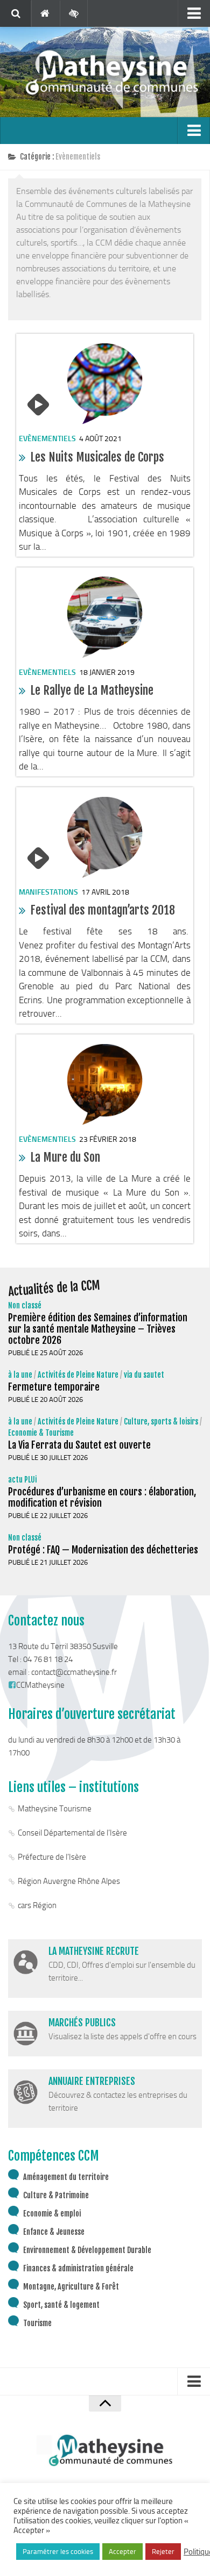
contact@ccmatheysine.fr (74, 1672)
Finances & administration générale (78, 2268)
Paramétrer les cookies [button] (58, 2552)
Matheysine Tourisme (55, 1809)
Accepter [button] (122, 2552)
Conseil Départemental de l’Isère (72, 1833)
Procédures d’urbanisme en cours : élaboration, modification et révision (102, 1497)
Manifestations (48, 892)
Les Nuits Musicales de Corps (97, 457)
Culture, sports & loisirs (161, 1422)
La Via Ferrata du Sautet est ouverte (79, 1445)
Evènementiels (47, 439)
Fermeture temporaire (54, 1387)
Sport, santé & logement (61, 2305)
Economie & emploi (52, 2214)
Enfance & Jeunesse (54, 2232)
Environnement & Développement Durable (87, 2250)
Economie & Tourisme (41, 1433)
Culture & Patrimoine (56, 2195)
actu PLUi (22, 1480)
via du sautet (144, 1375)
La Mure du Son (65, 1157)
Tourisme (37, 2323)
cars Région (37, 1905)
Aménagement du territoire (66, 2177)
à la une (20, 1375)
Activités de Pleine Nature (78, 1375)
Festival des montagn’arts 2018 (103, 910)
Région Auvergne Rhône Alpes (69, 1881)
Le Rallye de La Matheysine (92, 690)
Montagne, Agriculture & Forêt (71, 2287)
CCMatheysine (40, 1685)
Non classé (25, 1305)
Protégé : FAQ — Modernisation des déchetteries (103, 1550)
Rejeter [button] (163, 2552)
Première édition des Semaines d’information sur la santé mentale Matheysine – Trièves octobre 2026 (98, 1329)
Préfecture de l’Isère (52, 1857)
